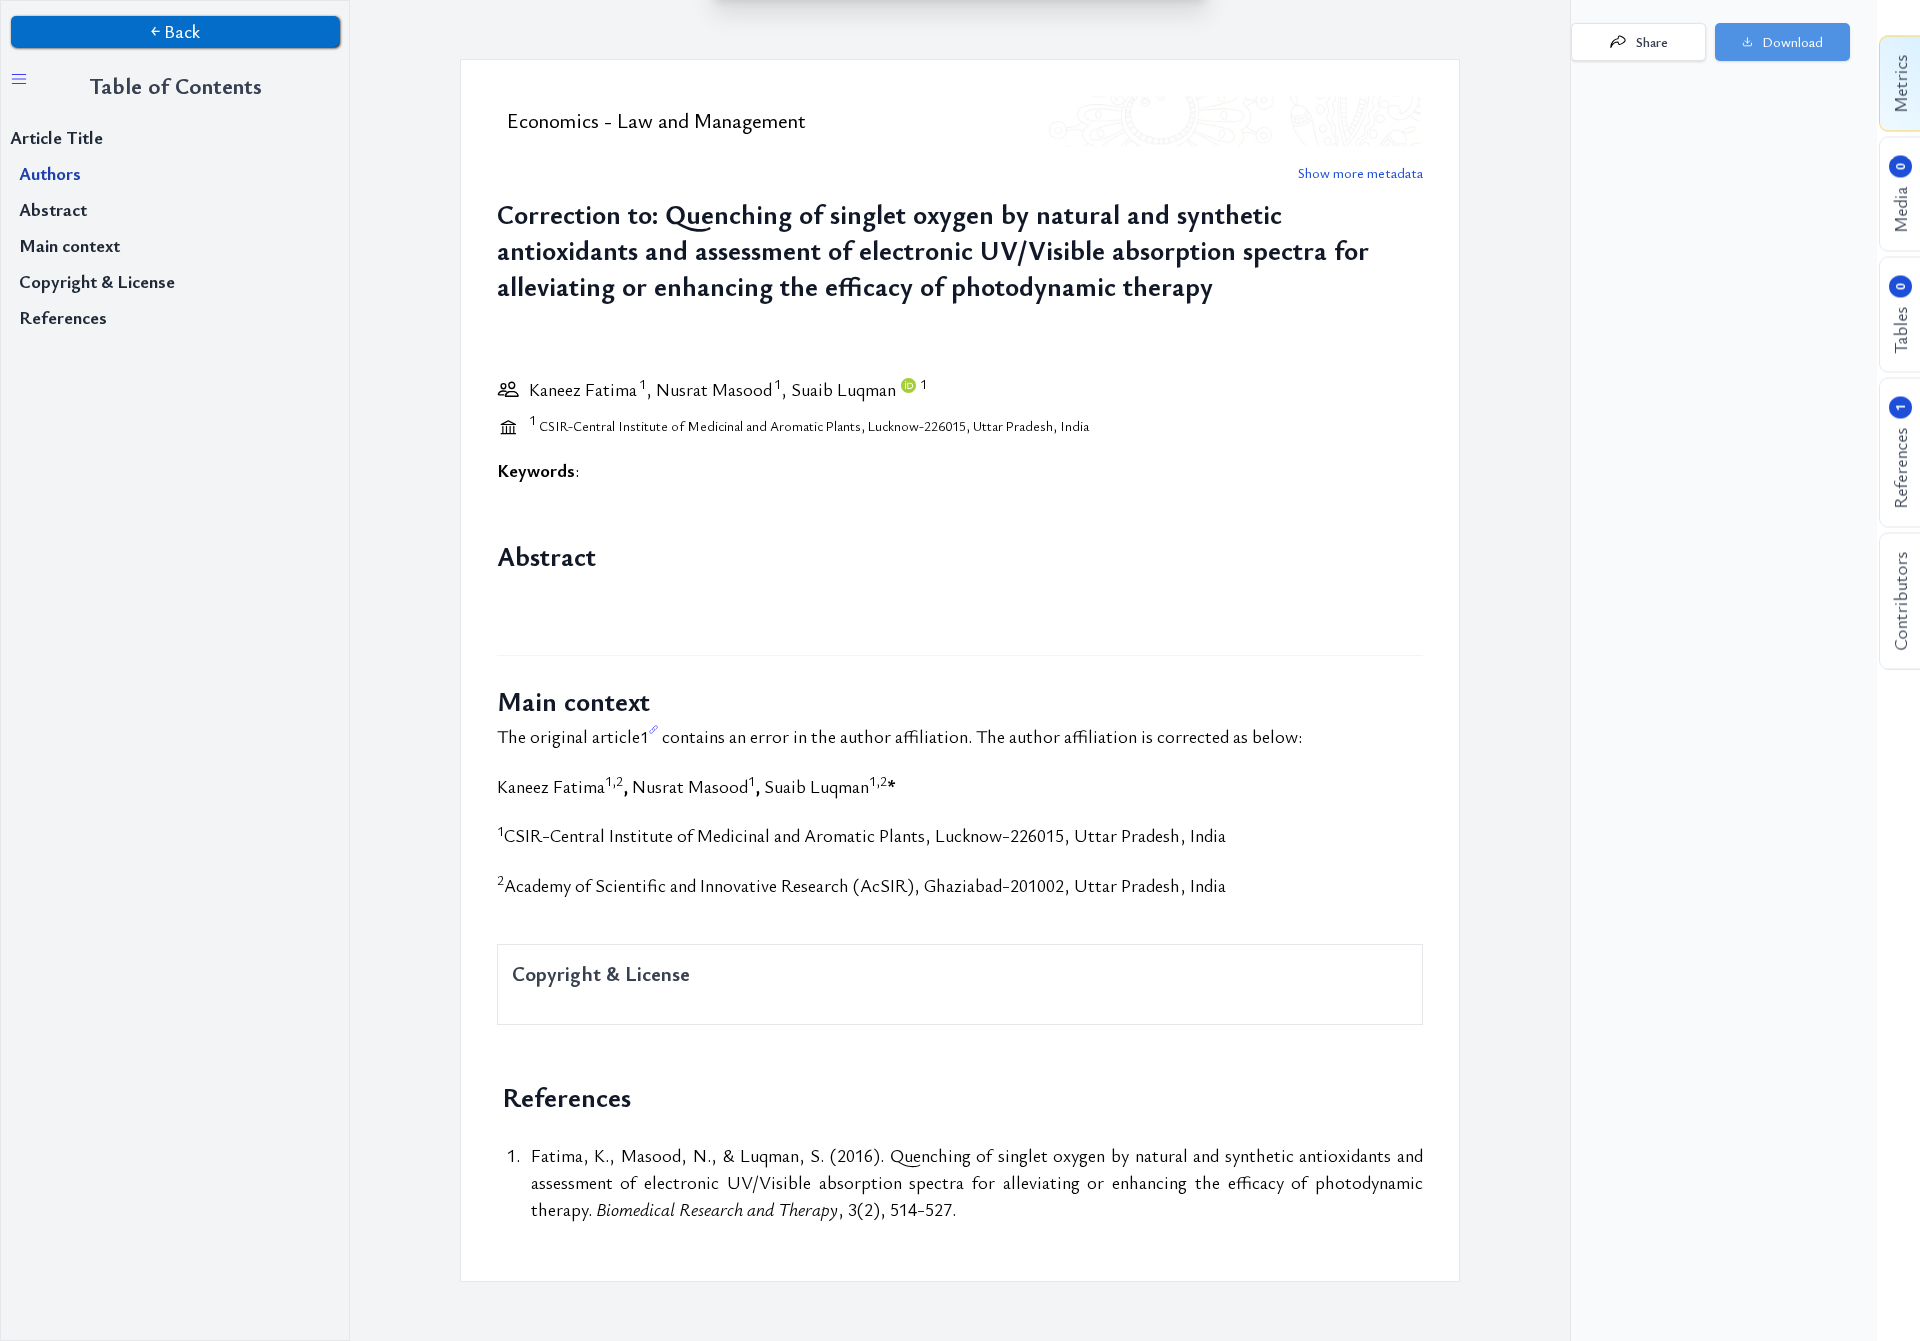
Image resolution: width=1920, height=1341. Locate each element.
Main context (69, 245)
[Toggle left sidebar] (19, 79)
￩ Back (175, 31)
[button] (1782, 42)
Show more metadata (1360, 173)
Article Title (56, 137)
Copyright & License (97, 281)
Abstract (53, 209)
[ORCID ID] (909, 389)
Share (1652, 42)
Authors (50, 173)
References (63, 317)
